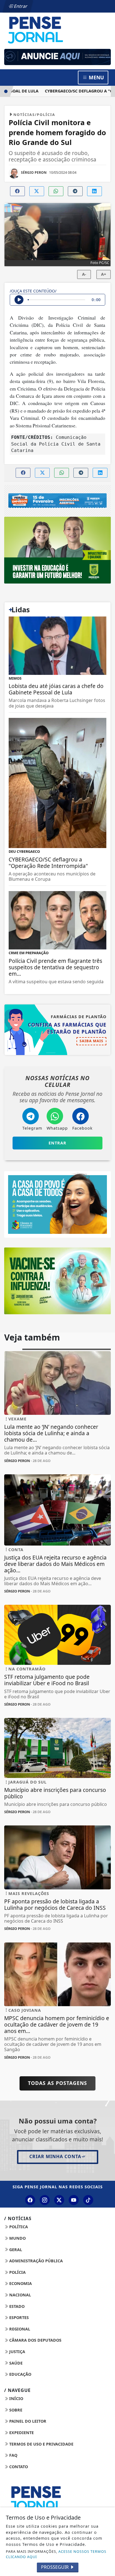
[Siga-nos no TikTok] (88, 2200)
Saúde (15, 2363)
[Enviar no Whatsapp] (56, 191)
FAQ (13, 2455)
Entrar (20, 6)
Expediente (21, 2433)
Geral (15, 2250)
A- (84, 274)
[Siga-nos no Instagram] (45, 2200)
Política (18, 2227)
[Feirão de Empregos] (57, 501)
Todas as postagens (57, 2083)
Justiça (17, 2352)
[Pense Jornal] (57, 30)
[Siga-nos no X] (59, 2200)
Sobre (15, 2410)
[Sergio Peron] (57, 57)
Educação (20, 2374)
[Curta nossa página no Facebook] (30, 2200)
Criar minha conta (55, 2156)
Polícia (17, 2272)
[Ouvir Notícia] (19, 300)
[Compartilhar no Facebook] (17, 191)
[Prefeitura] (57, 550)
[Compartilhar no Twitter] (37, 191)
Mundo (17, 2238)
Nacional (20, 2295)
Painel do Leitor (27, 2421)
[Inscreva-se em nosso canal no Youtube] (74, 2200)
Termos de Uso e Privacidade (41, 2444)
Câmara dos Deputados (35, 2340)
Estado (16, 2306)
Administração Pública (35, 2261)
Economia (20, 2283)
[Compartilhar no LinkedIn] (94, 191)
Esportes (18, 2317)
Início (16, 2398)
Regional (19, 2329)
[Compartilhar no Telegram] (75, 191)
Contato (18, 2467)
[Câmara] (57, 1204)
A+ (104, 274)
